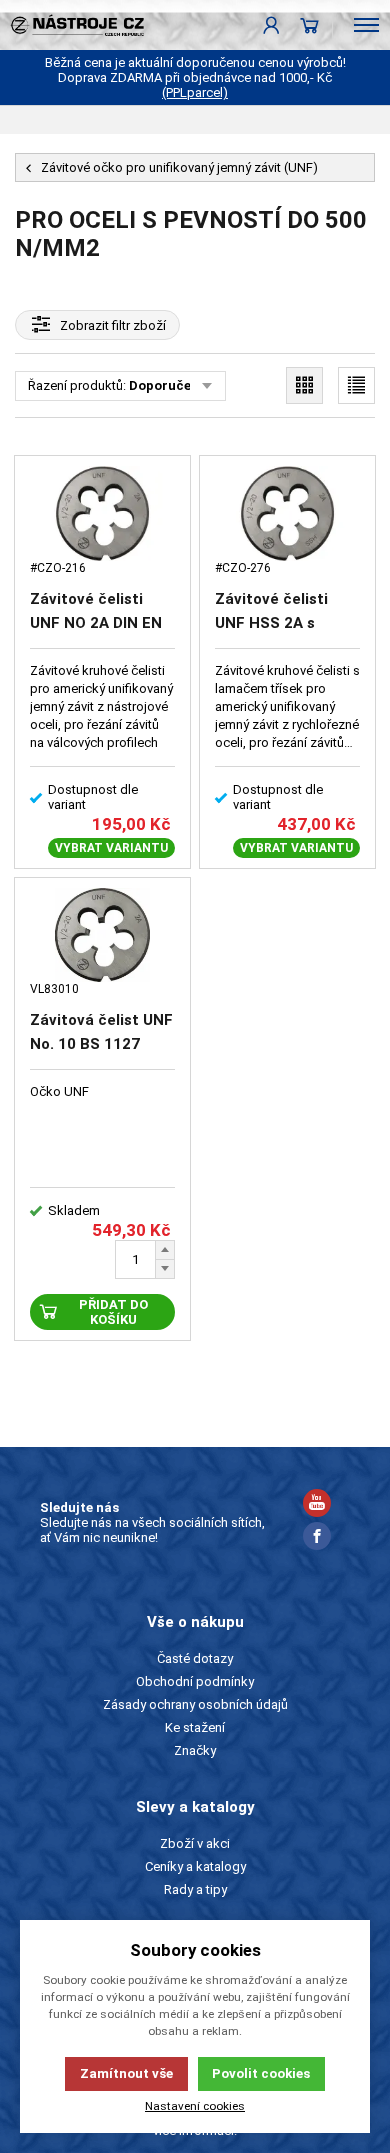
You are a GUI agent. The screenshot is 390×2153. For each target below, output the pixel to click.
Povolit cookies (261, 2073)
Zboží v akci (195, 1843)
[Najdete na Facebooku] (317, 1538)
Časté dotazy (195, 1658)
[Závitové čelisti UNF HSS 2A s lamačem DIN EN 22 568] (287, 513)
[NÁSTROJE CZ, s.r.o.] (72, 25)
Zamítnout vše (126, 2073)
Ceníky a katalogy (195, 1866)
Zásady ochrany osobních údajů (195, 1704)
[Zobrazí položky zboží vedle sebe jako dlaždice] (304, 385)
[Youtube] (317, 1505)
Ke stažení (195, 1727)
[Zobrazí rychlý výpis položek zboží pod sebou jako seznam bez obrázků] (356, 385)
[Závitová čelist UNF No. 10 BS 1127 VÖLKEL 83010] (102, 935)
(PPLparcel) (195, 92)
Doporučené (167, 385)
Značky (195, 1750)
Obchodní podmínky (195, 1681)
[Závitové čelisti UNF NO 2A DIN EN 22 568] (102, 513)
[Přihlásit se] (271, 25)
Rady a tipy (195, 1889)
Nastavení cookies (195, 2106)
